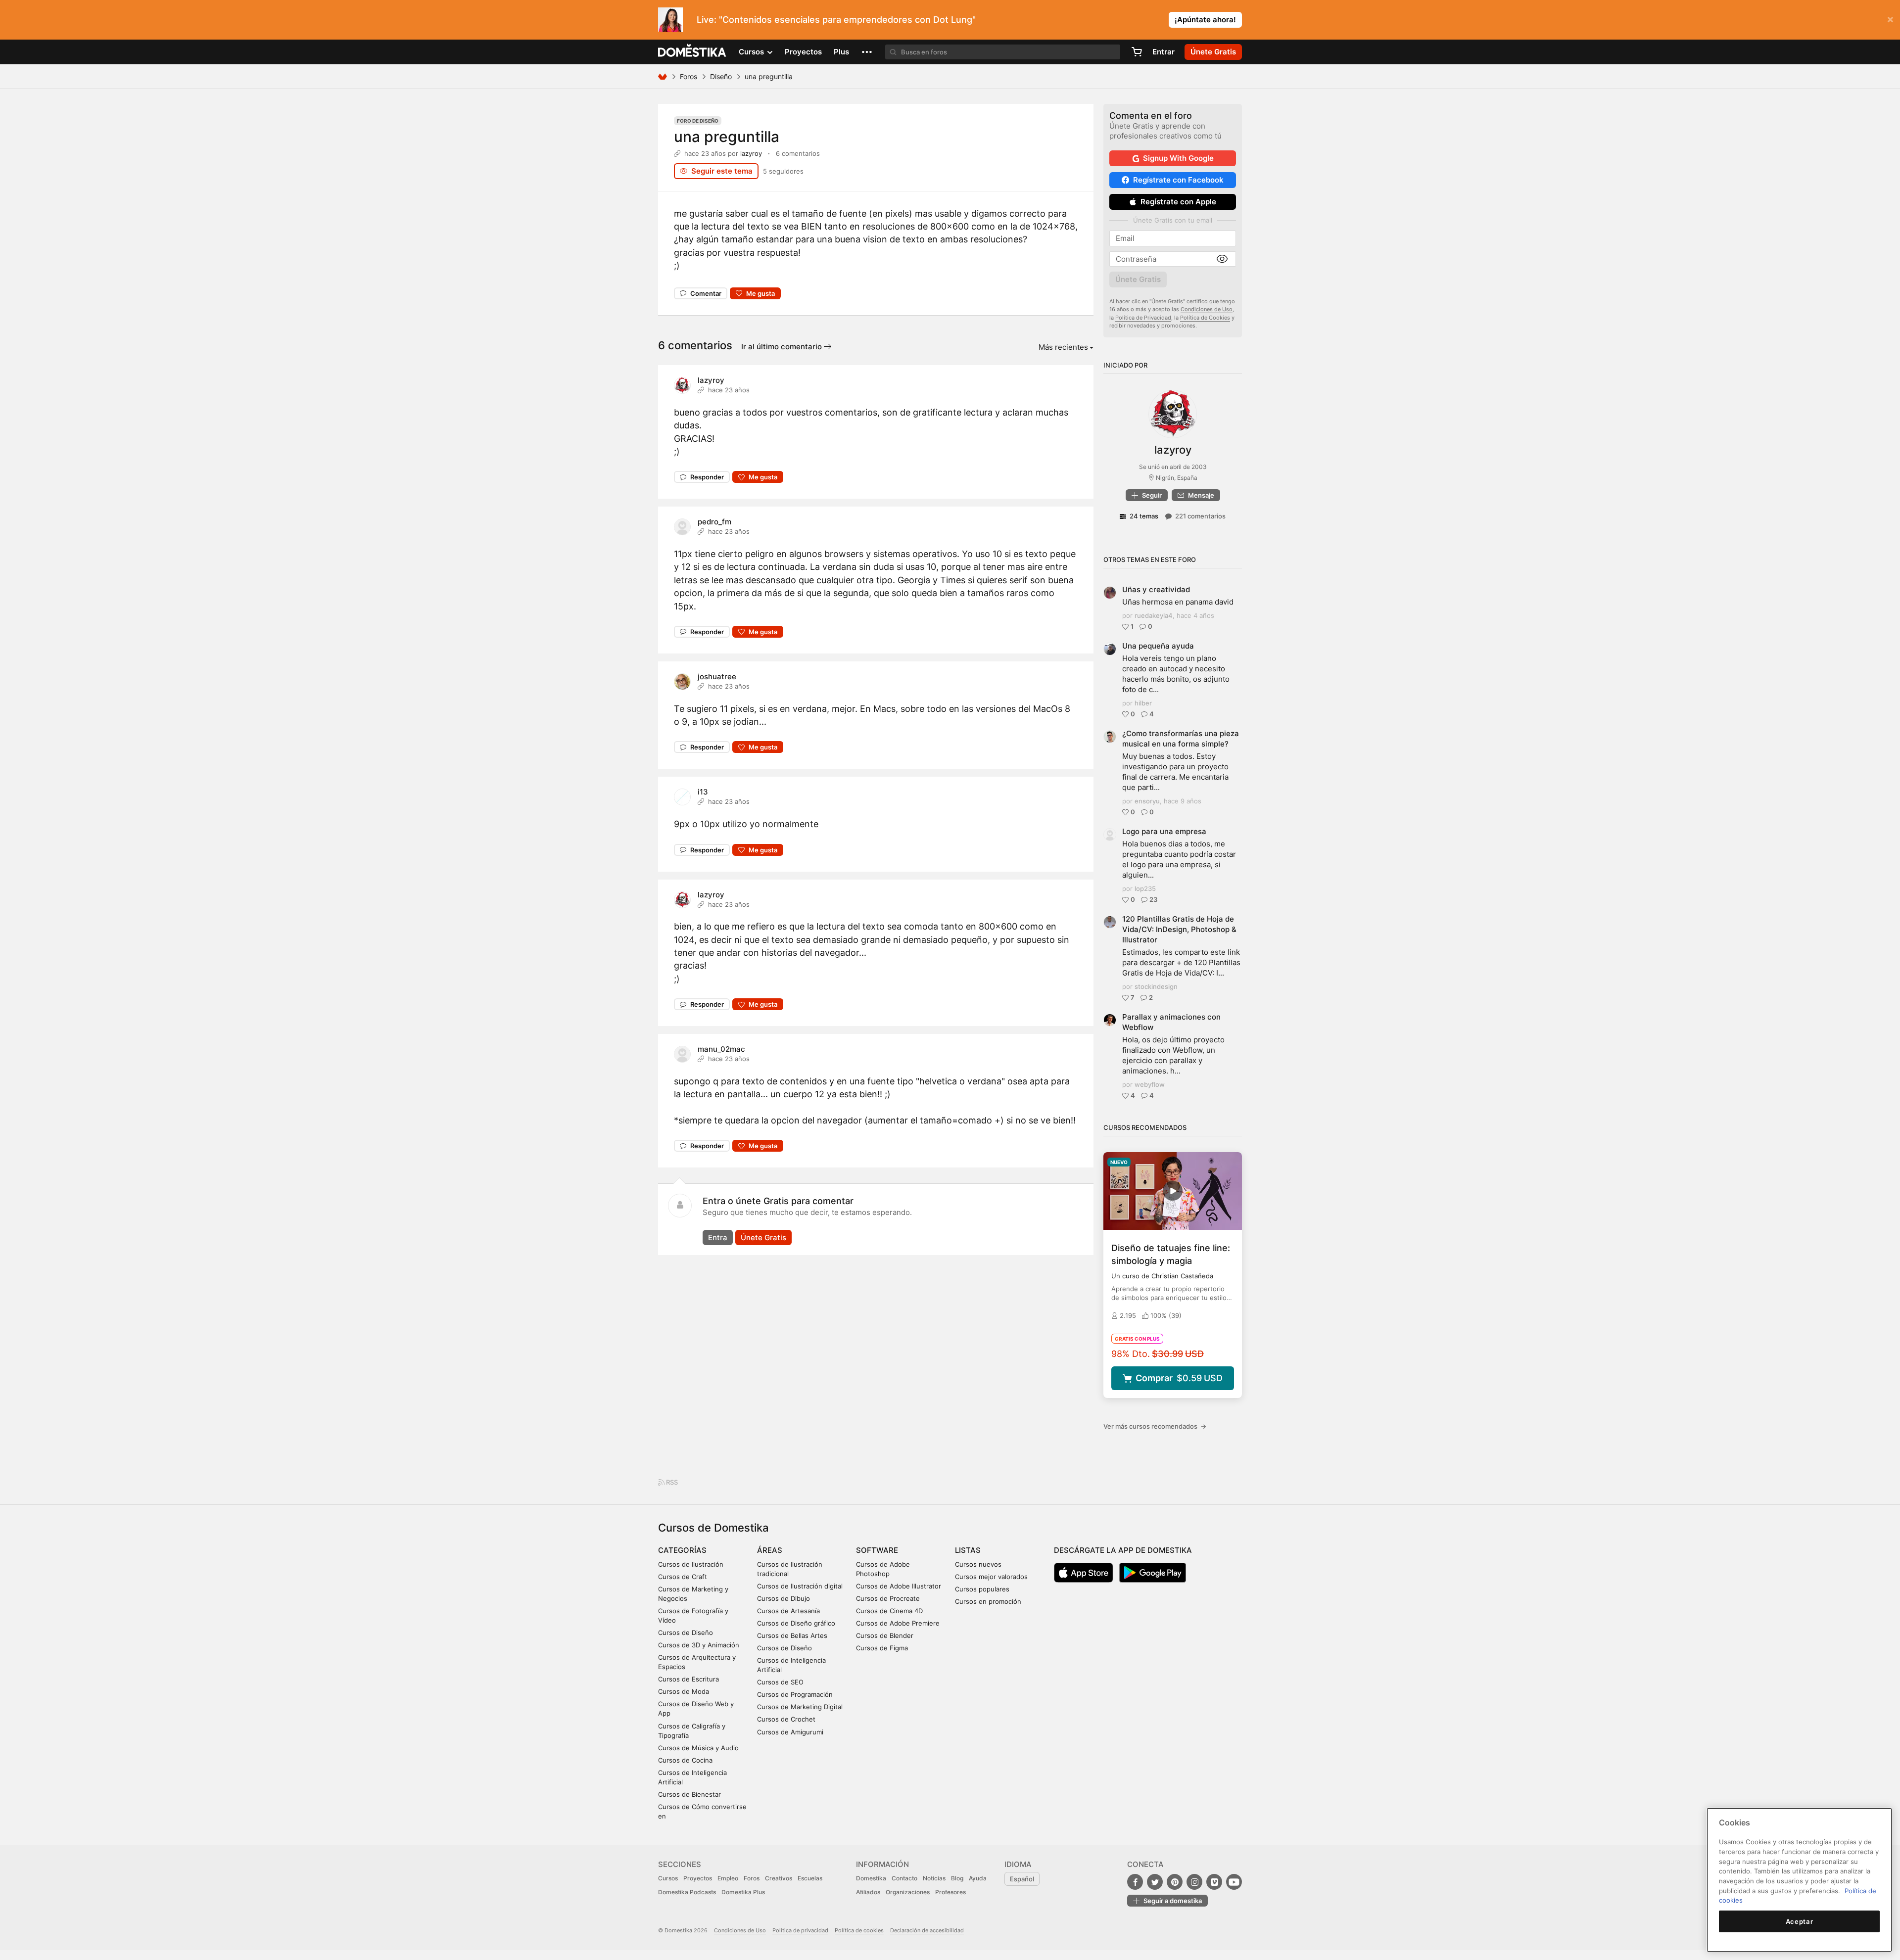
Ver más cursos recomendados (1155, 1426)
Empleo (728, 1878)
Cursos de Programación (795, 1694)
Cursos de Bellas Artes (792, 1635)
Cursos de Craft (683, 1577)
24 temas (1144, 516)
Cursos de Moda (684, 1691)
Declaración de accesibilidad (927, 1930)
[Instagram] (1194, 1882)
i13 (703, 792)
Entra (718, 1237)
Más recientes (1063, 347)
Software (877, 1550)
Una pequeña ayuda (1158, 646)
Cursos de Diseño (686, 1633)
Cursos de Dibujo (784, 1598)
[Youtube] (1234, 1882)
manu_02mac (721, 1049)
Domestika (871, 1878)
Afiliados (868, 1892)
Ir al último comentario (783, 347)
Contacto (904, 1878)
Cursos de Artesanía (788, 1611)
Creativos (779, 1878)
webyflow (1150, 1084)
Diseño (721, 76)
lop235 (1145, 888)
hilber (1143, 703)
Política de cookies (859, 1930)
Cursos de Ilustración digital (800, 1586)
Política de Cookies (1205, 318)
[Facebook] (1135, 1882)
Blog (957, 1878)
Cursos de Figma (882, 1648)
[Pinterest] (1175, 1882)
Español (1022, 1879)
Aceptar (1800, 1921)
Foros (689, 76)
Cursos (668, 1878)
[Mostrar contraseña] (1222, 259)
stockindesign (1156, 986)
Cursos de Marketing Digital (800, 1707)
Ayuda (978, 1878)
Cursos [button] (752, 52)
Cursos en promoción (988, 1601)
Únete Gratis (763, 1237)
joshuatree (717, 677)
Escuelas (810, 1878)
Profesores (950, 1892)
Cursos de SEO (780, 1682)
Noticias (934, 1878)
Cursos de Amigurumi (790, 1732)
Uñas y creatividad (1156, 589)
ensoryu (1147, 801)
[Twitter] (1155, 1882)
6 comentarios (798, 153)
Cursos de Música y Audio (698, 1748)
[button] (867, 52)
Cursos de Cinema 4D (889, 1611)
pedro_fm (714, 522)
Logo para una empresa (1164, 831)
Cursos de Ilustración (691, 1564)
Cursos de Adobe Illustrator (899, 1586)
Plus (841, 52)
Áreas (770, 1550)
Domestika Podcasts (687, 1892)
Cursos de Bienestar (689, 1794)
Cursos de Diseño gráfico (796, 1623)
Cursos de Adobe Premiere (898, 1623)
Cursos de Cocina (685, 1760)
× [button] (1890, 19)
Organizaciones (908, 1892)
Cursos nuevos (978, 1564)
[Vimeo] (1214, 1882)
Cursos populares (982, 1589)
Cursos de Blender (885, 1635)
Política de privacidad (800, 1930)
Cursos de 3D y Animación (699, 1645)
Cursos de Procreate (888, 1598)
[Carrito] (1137, 52)
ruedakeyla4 (1154, 615)
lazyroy (751, 153)
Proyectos (803, 52)
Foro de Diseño (698, 121)
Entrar (1164, 52)
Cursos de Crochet (786, 1719)
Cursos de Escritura (689, 1679)
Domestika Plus (743, 1892)
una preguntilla (727, 137)
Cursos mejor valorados (991, 1577)
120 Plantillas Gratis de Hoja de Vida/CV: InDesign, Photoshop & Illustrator (1179, 929)
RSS (671, 1482)
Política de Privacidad (1143, 318)
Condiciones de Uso (1207, 309)
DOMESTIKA (692, 52)
